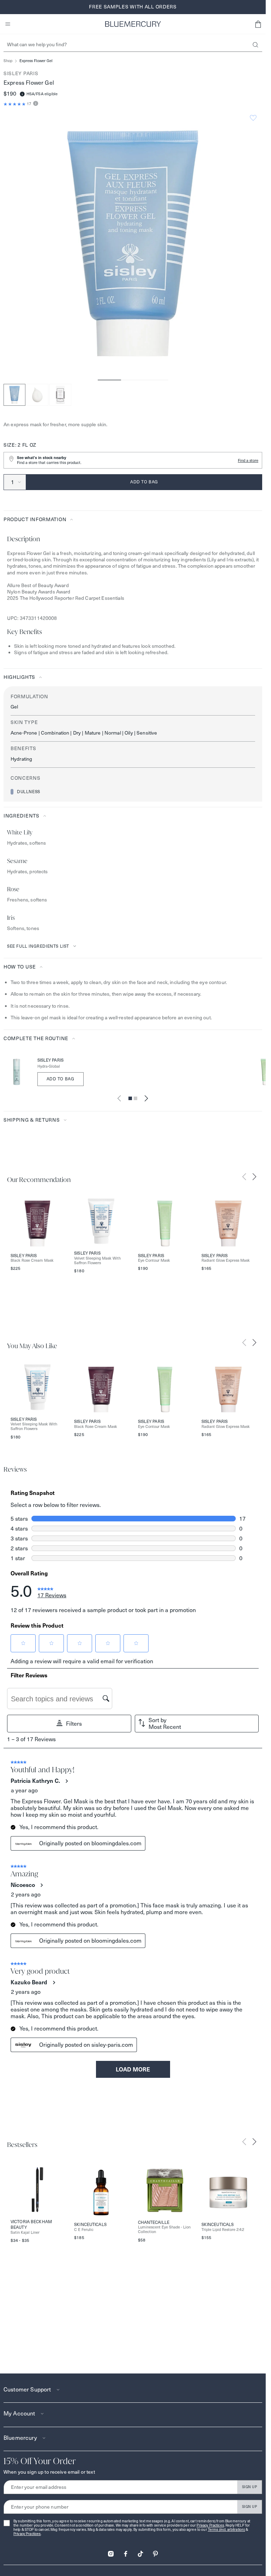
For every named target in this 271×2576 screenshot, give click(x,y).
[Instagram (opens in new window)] (111, 2551)
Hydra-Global (49, 1066)
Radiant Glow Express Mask (226, 1260)
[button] (258, 24)
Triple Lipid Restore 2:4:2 (223, 2230)
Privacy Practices (210, 2525)
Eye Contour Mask (154, 1260)
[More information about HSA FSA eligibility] (22, 94)
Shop (8, 61)
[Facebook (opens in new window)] (126, 2551)
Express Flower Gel (36, 61)
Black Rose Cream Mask (32, 1260)
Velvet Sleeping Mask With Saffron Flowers (97, 1261)
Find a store (248, 460)
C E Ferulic (84, 2230)
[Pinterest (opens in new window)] (155, 2551)
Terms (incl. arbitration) (227, 2530)
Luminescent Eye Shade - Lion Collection (164, 2230)
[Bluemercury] (133, 24)
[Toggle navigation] (8, 24)
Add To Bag (61, 1079)
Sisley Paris (21, 73)
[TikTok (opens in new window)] (140, 2551)
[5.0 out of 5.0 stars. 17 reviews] (15, 104)
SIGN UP (250, 2487)
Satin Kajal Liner (25, 2233)
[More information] (35, 104)
